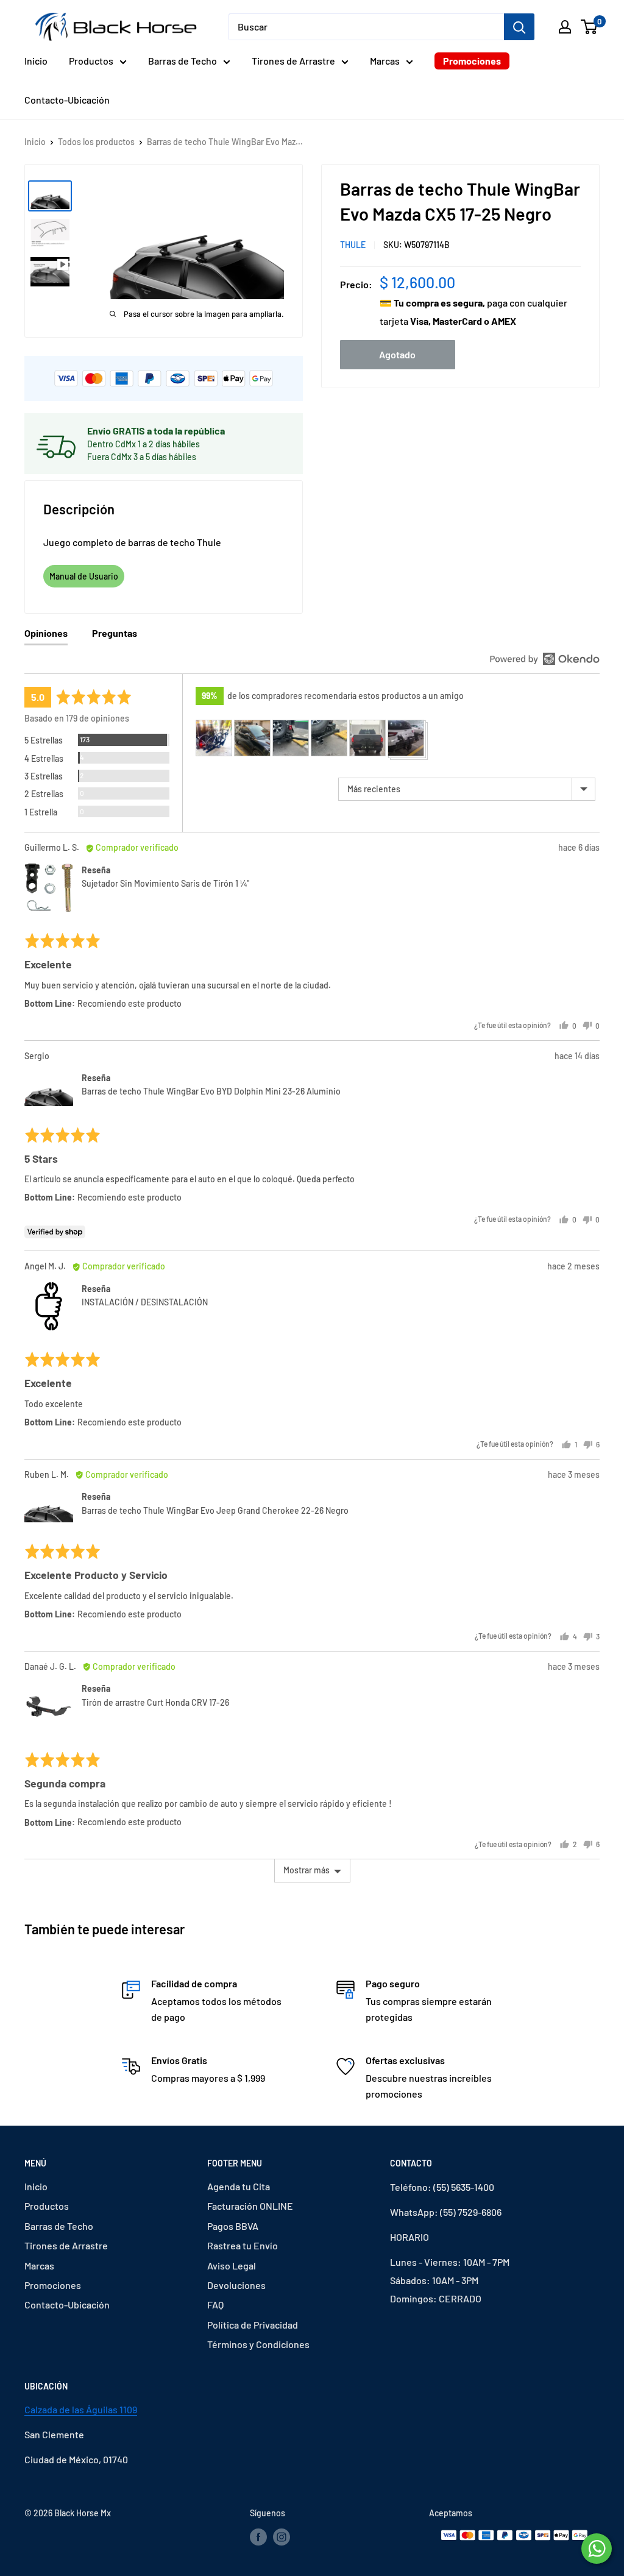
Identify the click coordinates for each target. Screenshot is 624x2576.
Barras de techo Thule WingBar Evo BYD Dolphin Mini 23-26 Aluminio (211, 1091)
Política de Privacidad (253, 2325)
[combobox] (366, 27)
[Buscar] (519, 27)
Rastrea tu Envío (243, 2245)
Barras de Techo (183, 61)
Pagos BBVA (233, 2226)
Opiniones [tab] (46, 633)
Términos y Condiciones (258, 2344)
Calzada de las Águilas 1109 (81, 2409)
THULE (353, 245)
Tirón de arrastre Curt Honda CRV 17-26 (155, 1702)
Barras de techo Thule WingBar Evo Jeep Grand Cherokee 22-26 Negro (215, 1510)
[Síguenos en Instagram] (282, 2537)
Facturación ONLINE (250, 2206)
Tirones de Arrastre (293, 61)
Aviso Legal (232, 2266)
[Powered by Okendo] (545, 659)
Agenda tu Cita (239, 2186)
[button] (214, 738)
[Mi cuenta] (565, 27)
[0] (590, 27)
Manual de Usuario (84, 576)
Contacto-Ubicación (67, 100)
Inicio (36, 61)
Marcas (385, 61)
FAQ (215, 2305)
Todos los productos (96, 142)
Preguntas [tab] (115, 633)
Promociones (472, 61)
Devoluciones (236, 2285)
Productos (91, 61)
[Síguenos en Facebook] (258, 2537)
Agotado (397, 354)
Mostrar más (307, 1870)
